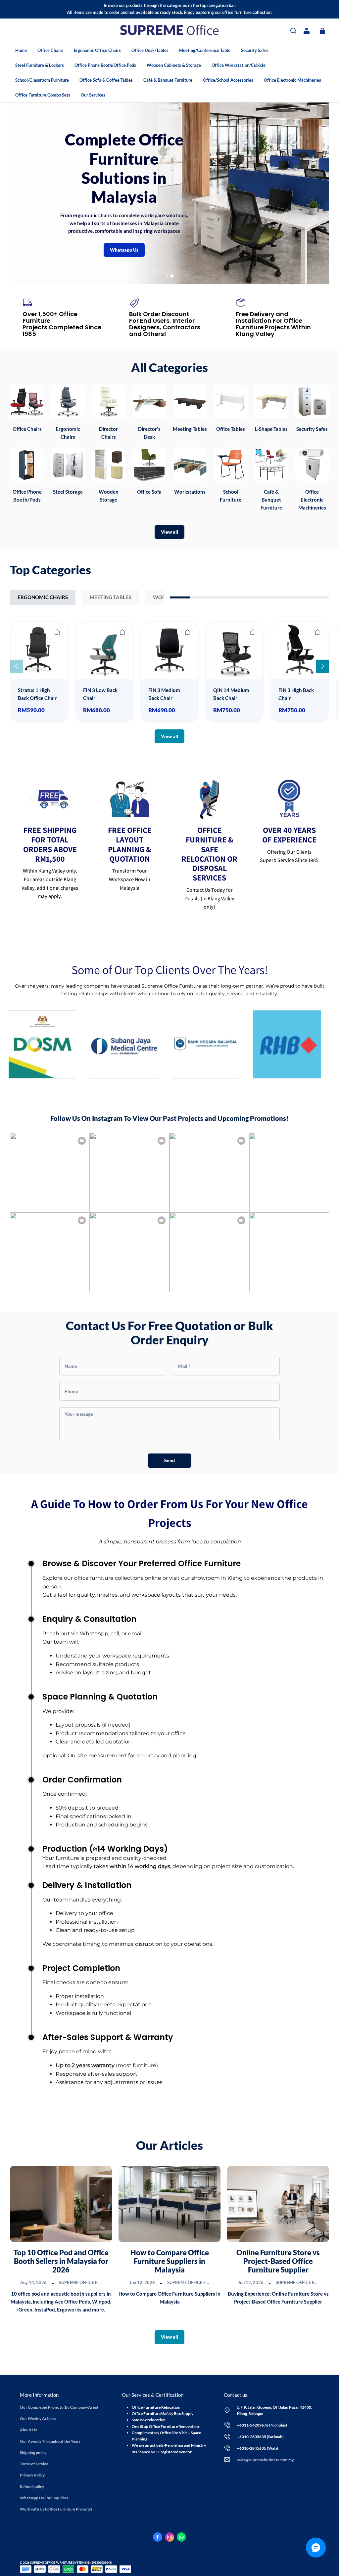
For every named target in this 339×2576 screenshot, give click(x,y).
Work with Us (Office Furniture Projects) (56, 2509)
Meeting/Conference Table (205, 50)
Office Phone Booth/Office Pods (105, 65)
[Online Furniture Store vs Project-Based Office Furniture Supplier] (278, 2204)
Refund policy (32, 2487)
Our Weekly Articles (38, 2418)
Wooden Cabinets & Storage (174, 65)
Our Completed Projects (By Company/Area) (59, 2407)
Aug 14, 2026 (33, 2282)
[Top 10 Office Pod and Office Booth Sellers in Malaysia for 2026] (61, 2204)
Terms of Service (34, 2464)
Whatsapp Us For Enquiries (44, 2498)
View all (169, 532)
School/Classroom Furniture (42, 80)
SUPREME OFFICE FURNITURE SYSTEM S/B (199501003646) (71, 2563)
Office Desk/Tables (150, 50)
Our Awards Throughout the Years (50, 2441)
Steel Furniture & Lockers (40, 65)
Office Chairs (50, 50)
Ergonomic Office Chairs (97, 50)
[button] (293, 31)
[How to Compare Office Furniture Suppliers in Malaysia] (169, 2204)
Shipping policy (33, 2453)
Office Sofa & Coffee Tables (106, 80)
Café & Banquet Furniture (168, 80)
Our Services (93, 95)
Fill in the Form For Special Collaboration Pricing (223, 195)
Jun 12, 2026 (142, 2282)
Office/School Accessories (228, 80)
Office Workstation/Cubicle (239, 65)
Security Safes (255, 50)
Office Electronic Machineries (292, 80)
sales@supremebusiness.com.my (265, 2460)
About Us (28, 2430)
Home (21, 50)
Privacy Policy (32, 2475)
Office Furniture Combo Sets (43, 95)
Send (169, 1460)
